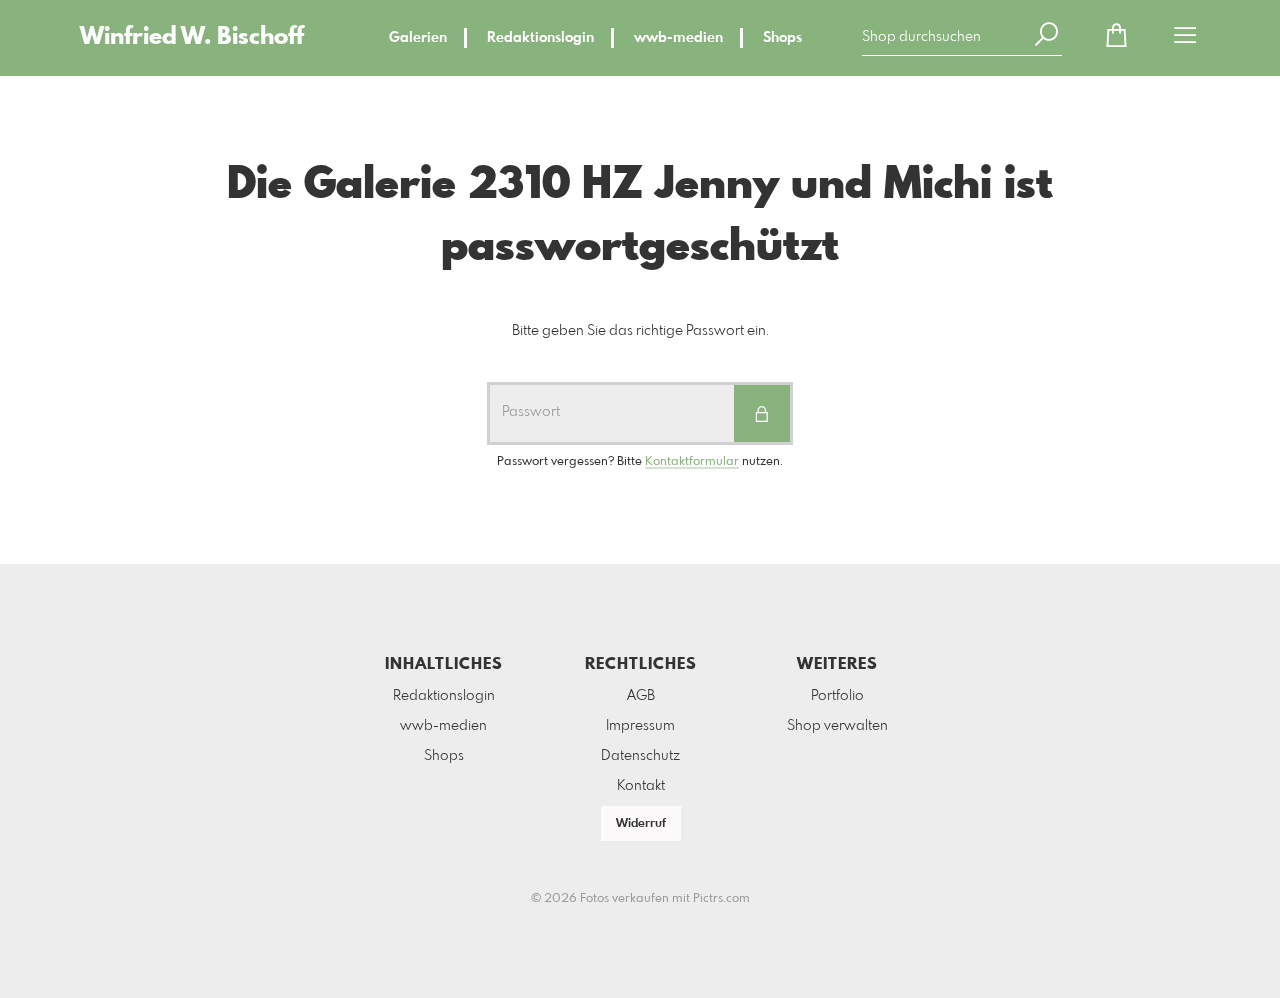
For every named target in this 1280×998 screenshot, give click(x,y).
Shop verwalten (837, 726)
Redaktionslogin (540, 38)
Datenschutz (640, 756)
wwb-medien (678, 38)
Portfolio (837, 696)
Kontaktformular (692, 462)
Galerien (418, 38)
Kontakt (641, 786)
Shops (782, 38)
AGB (641, 696)
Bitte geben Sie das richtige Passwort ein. (640, 331)
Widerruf (641, 824)
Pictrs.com (721, 899)
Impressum (640, 726)
